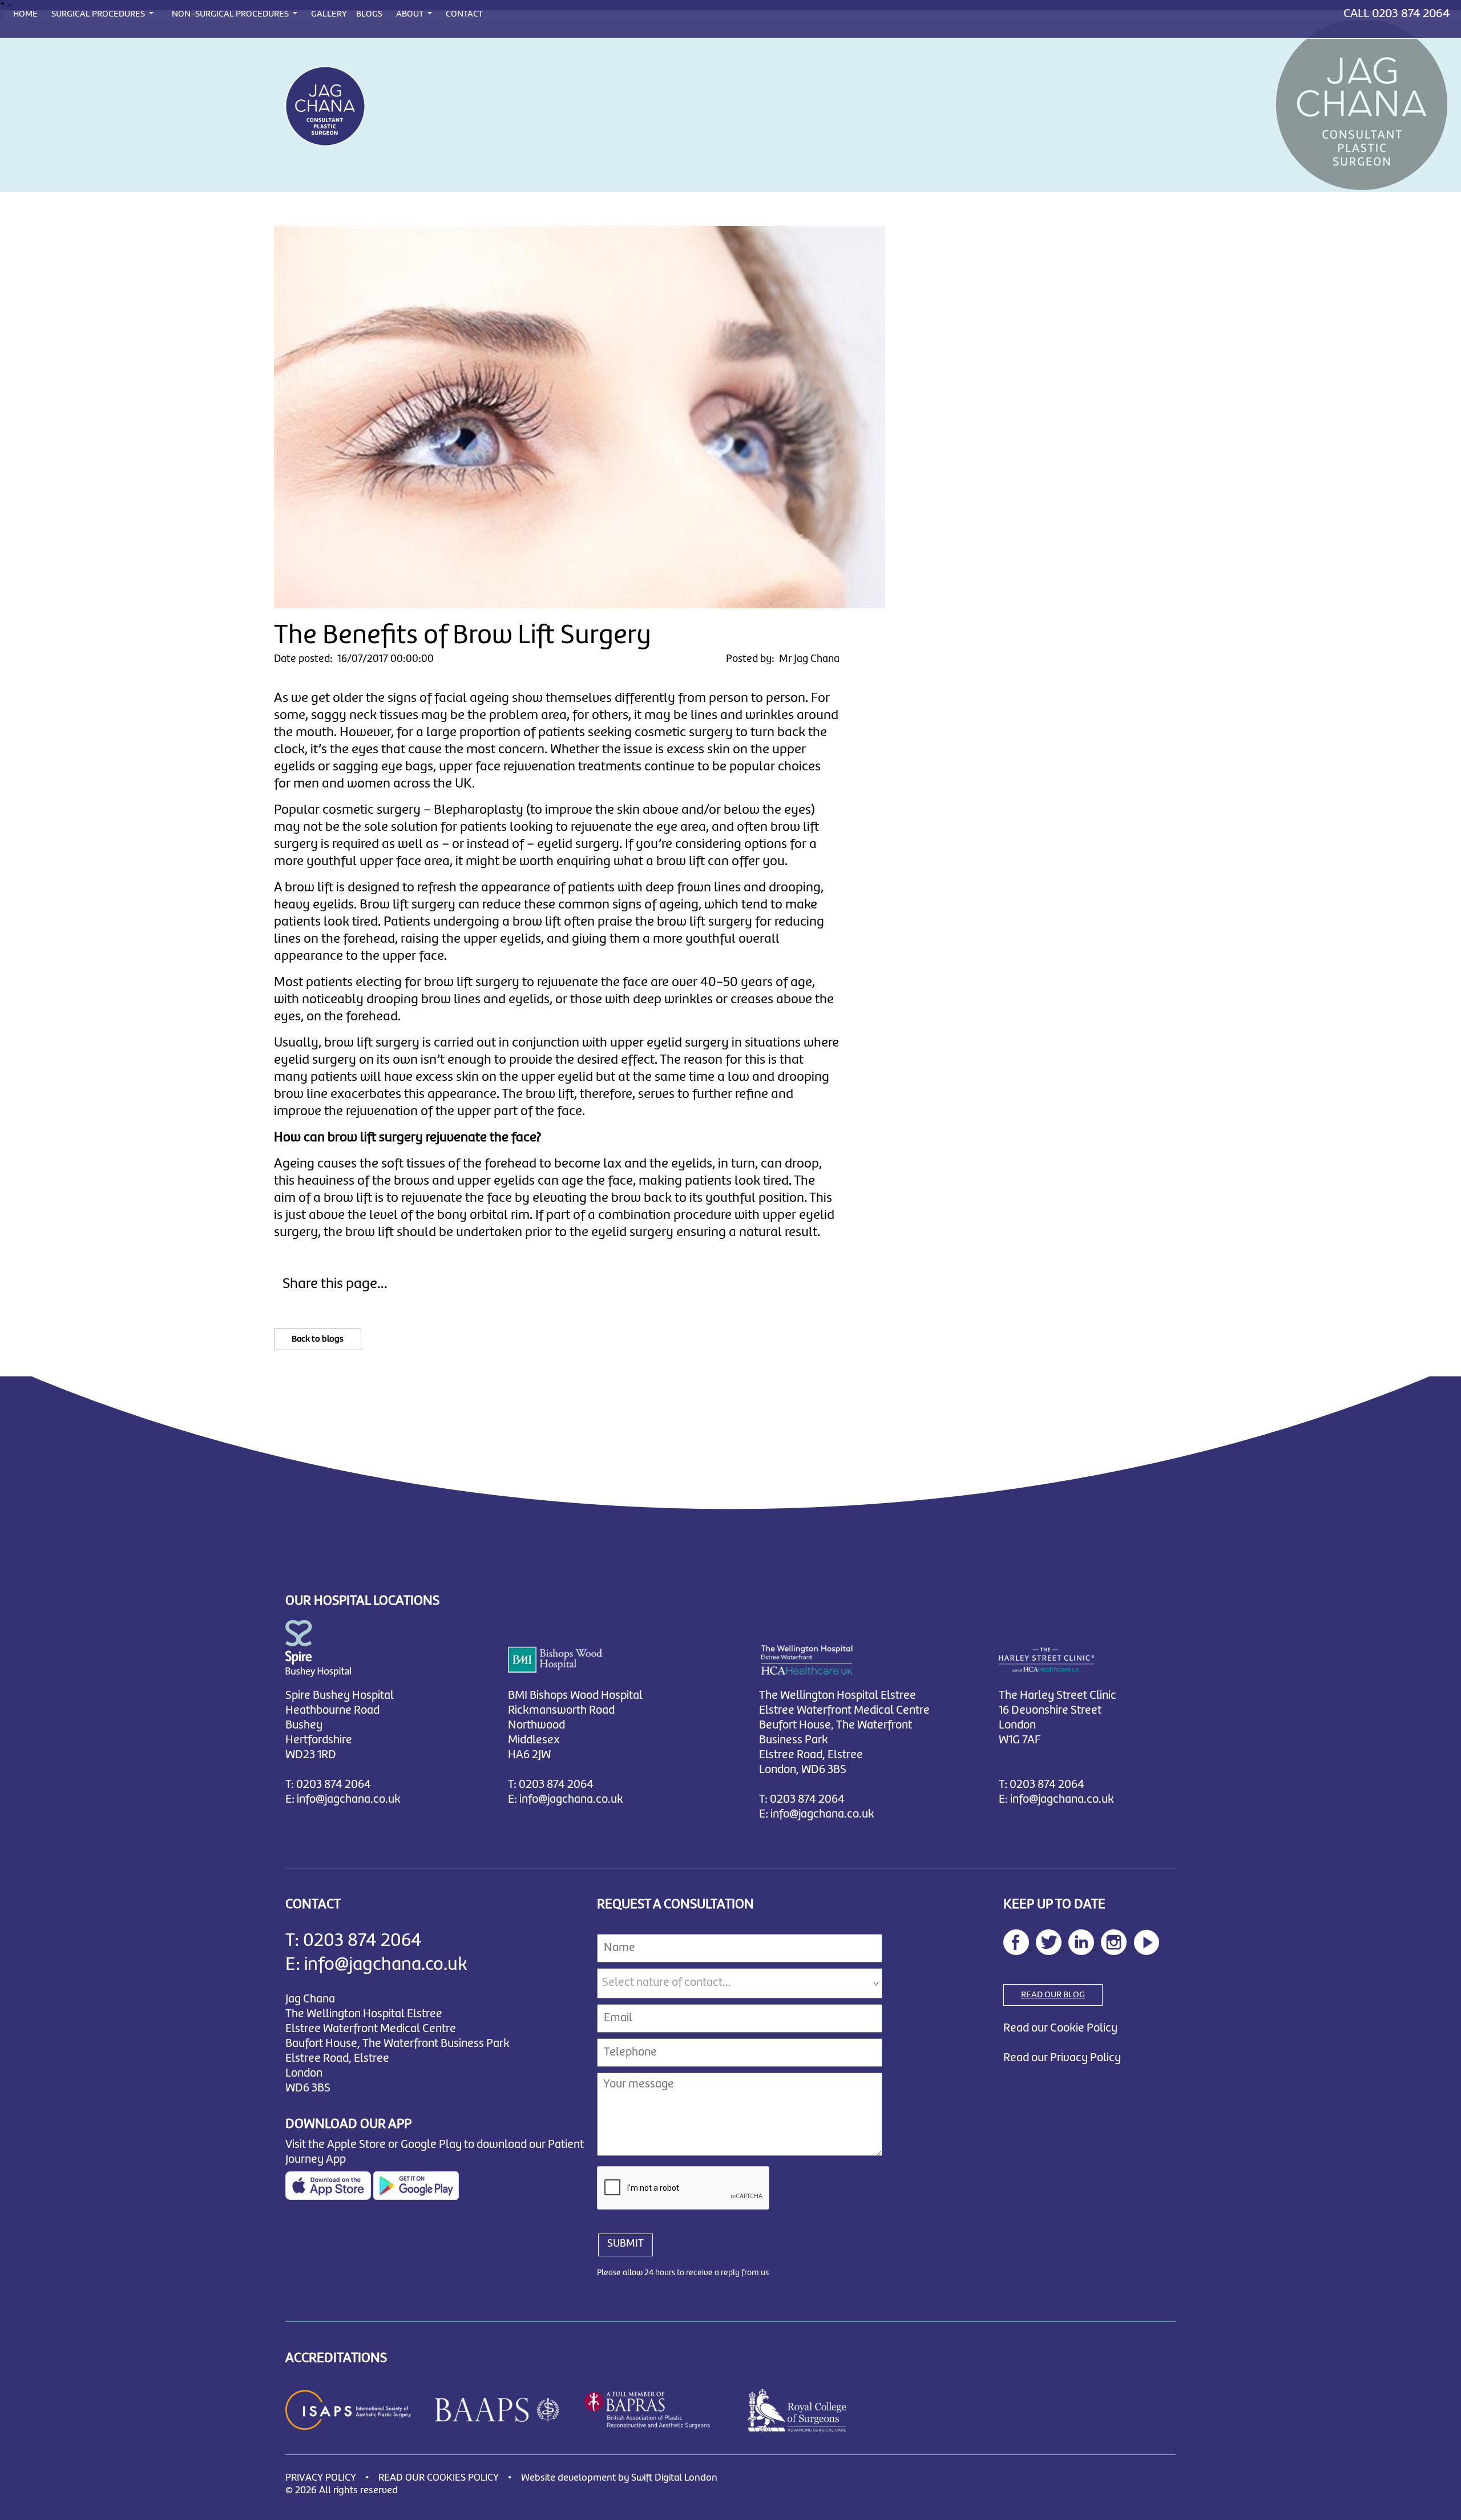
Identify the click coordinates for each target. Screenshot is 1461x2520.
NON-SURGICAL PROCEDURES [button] (231, 14)
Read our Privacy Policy (1062, 2058)
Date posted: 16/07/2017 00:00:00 (354, 659)
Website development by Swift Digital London (619, 2478)
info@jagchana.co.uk (349, 1800)
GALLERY (329, 14)
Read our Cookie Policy (1060, 2028)
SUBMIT (625, 2244)
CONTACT (464, 14)
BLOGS (369, 14)
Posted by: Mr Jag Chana (783, 659)
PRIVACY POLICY (321, 2478)
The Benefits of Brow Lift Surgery (462, 636)
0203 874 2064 (1411, 14)
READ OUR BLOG (1053, 1995)
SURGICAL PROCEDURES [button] (99, 14)
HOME (25, 14)
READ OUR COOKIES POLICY (439, 2478)
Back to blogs (318, 1339)
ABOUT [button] (411, 14)
